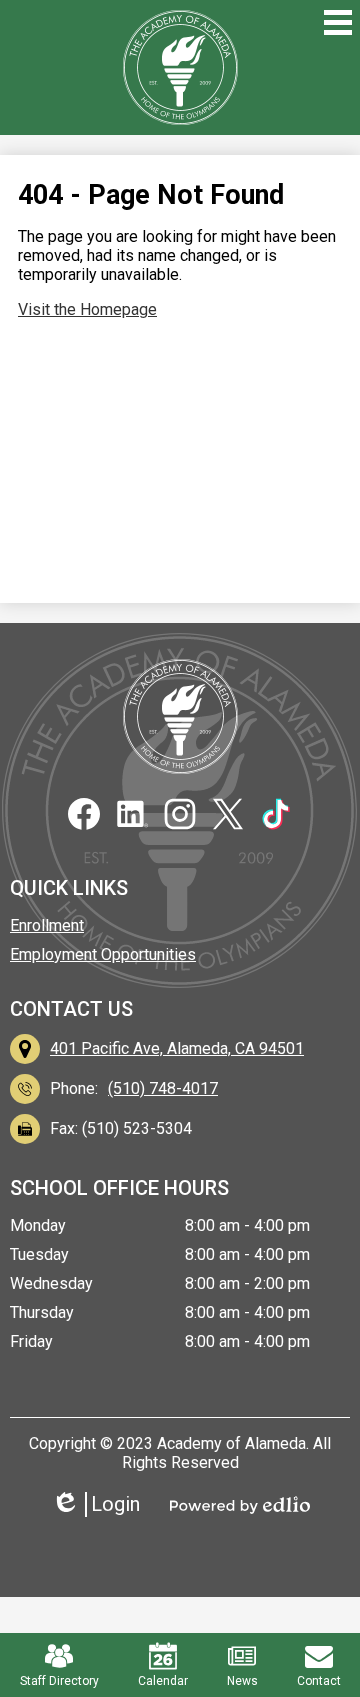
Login (102, 1504)
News (242, 1681)
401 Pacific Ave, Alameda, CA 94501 (177, 1048)
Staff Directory (59, 1681)
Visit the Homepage (87, 309)
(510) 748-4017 (163, 1088)
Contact (319, 1681)
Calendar (163, 1681)
